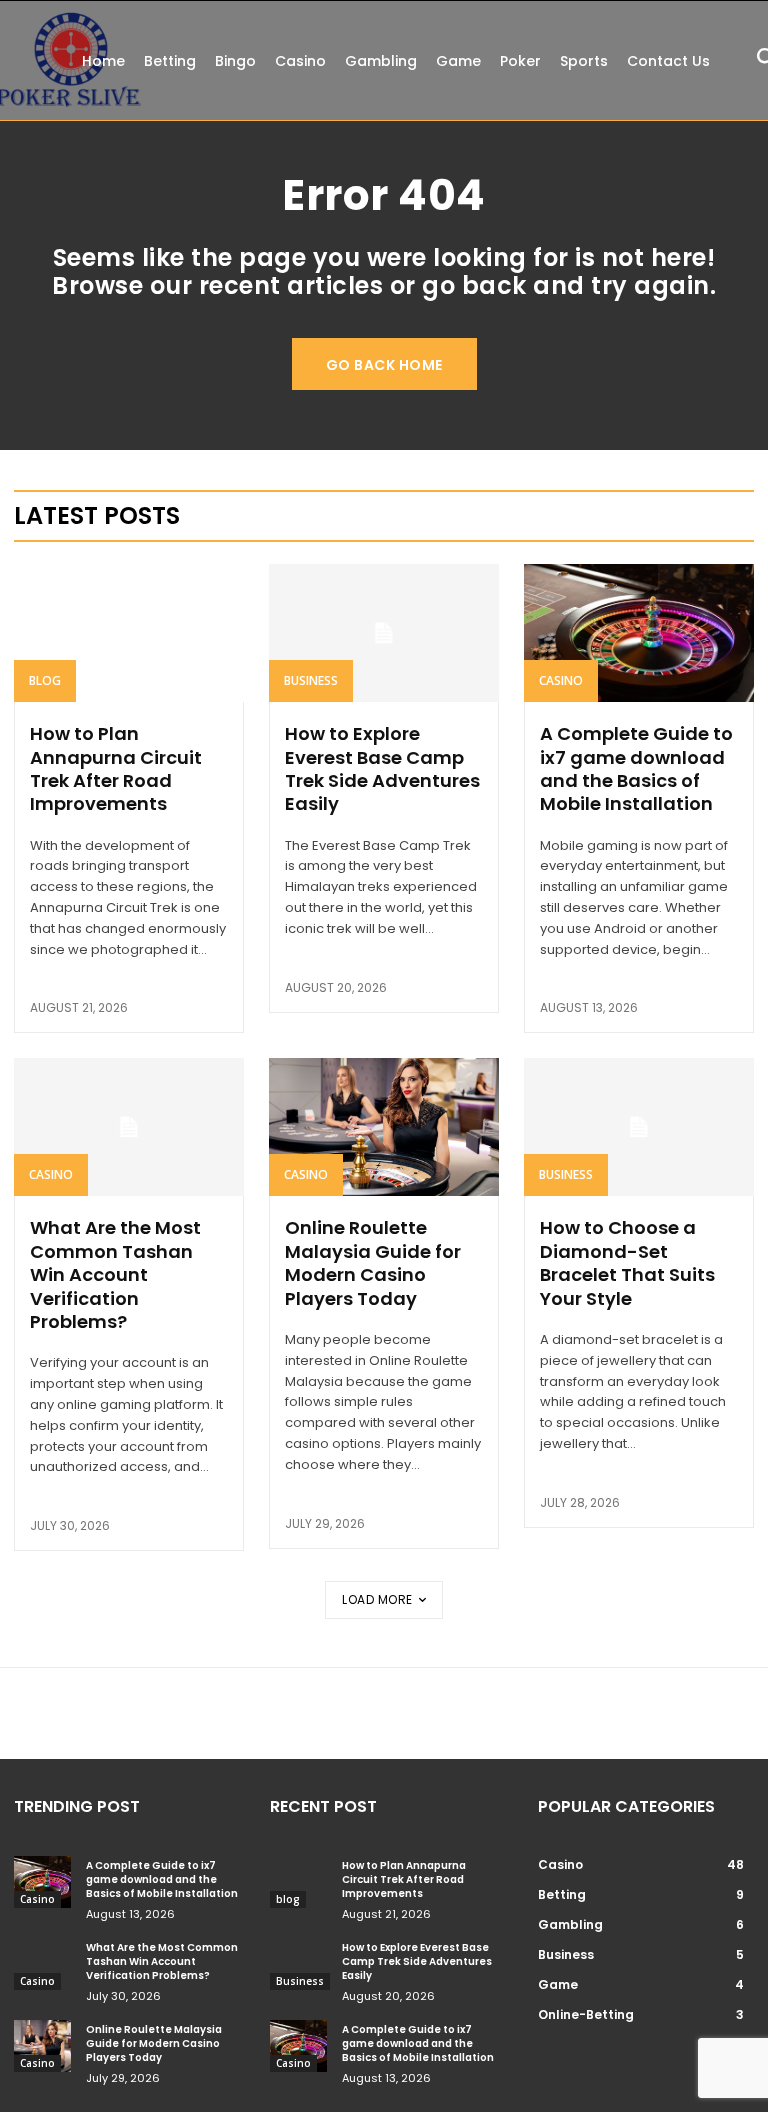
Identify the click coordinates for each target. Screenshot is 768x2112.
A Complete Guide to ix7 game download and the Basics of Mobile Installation (636, 768)
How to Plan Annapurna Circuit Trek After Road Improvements (116, 768)
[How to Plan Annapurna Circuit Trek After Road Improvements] (129, 633)
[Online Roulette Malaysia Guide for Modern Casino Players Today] (384, 1127)
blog (45, 680)
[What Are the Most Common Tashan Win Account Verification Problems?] (129, 1127)
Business (311, 680)
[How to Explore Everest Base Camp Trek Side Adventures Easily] (384, 633)
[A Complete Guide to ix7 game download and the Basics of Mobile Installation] (639, 633)
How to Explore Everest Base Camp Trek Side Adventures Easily (382, 768)
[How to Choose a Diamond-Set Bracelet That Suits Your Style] (639, 1127)
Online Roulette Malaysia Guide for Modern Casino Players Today (373, 1262)
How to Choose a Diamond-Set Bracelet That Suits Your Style (627, 1262)
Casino (561, 680)
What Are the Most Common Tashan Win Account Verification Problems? (115, 1274)
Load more (377, 1599)
